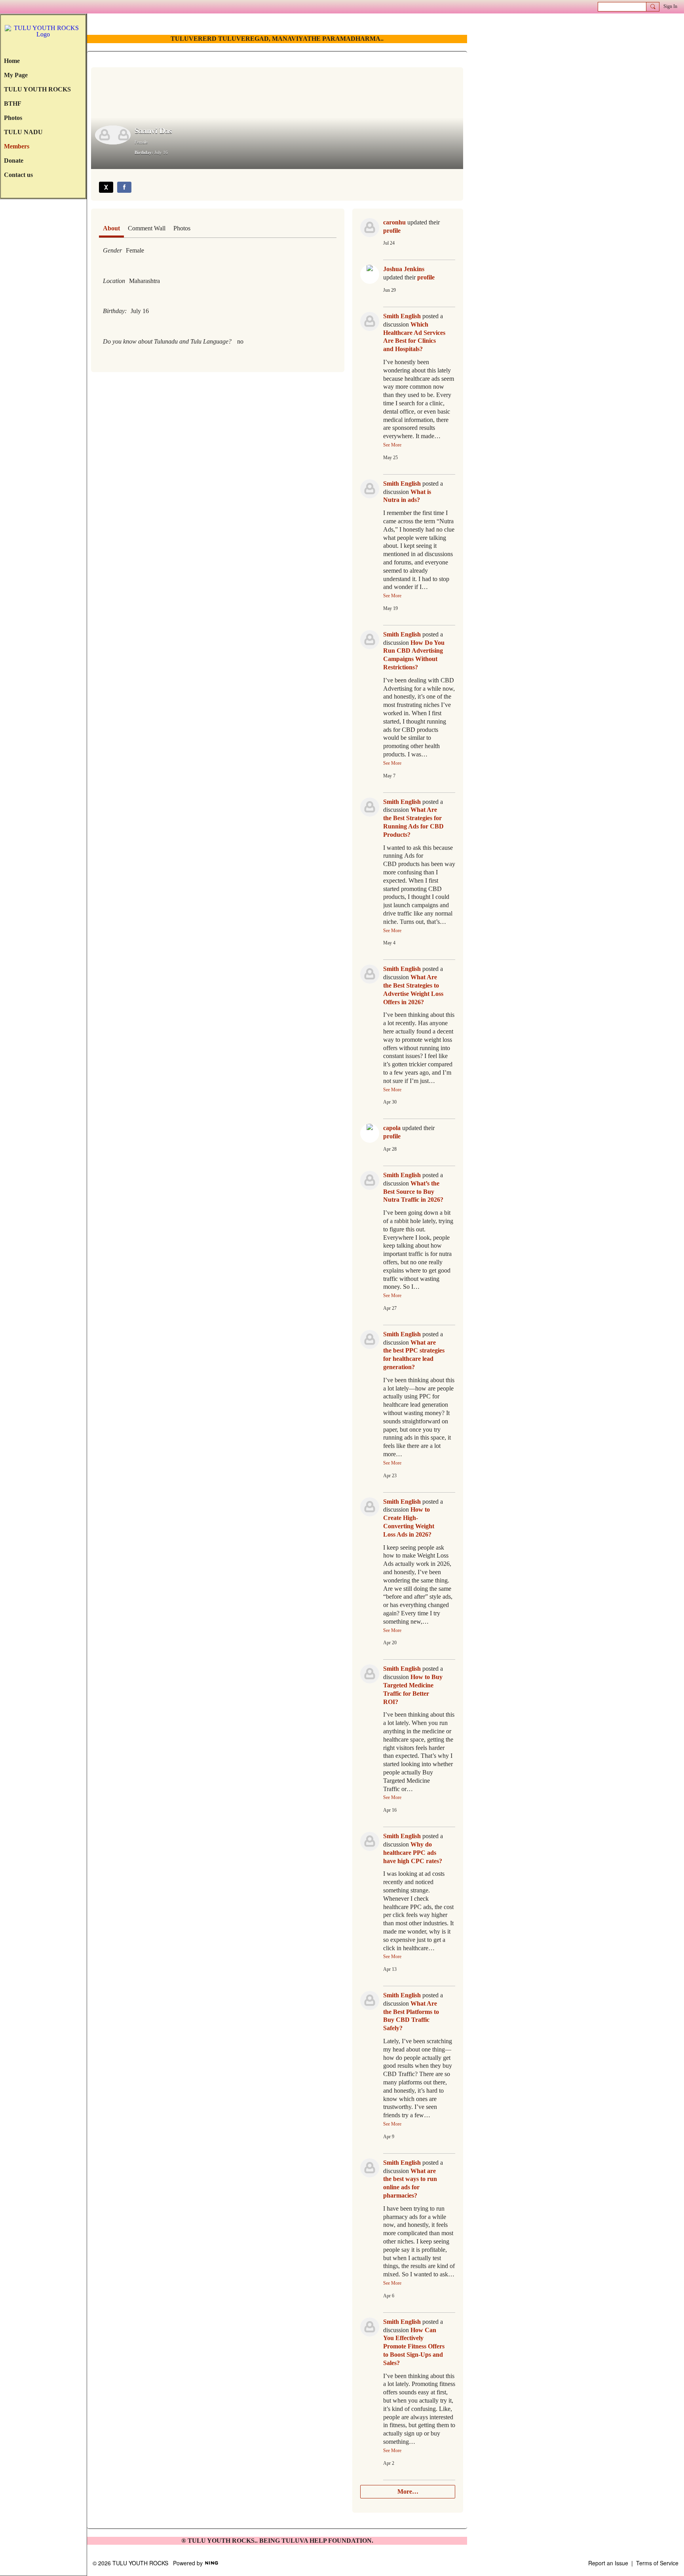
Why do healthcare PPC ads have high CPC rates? (413, 1853)
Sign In (670, 6)
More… (408, 2491)
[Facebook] (124, 187)
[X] (106, 187)
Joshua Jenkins (404, 269)
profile (392, 231)
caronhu (394, 222)
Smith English (402, 316)
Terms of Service (657, 2563)
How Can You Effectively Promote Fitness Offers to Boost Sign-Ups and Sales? (414, 2346)
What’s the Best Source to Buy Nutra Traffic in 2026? (413, 1192)
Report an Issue (608, 2563)
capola (392, 1128)
